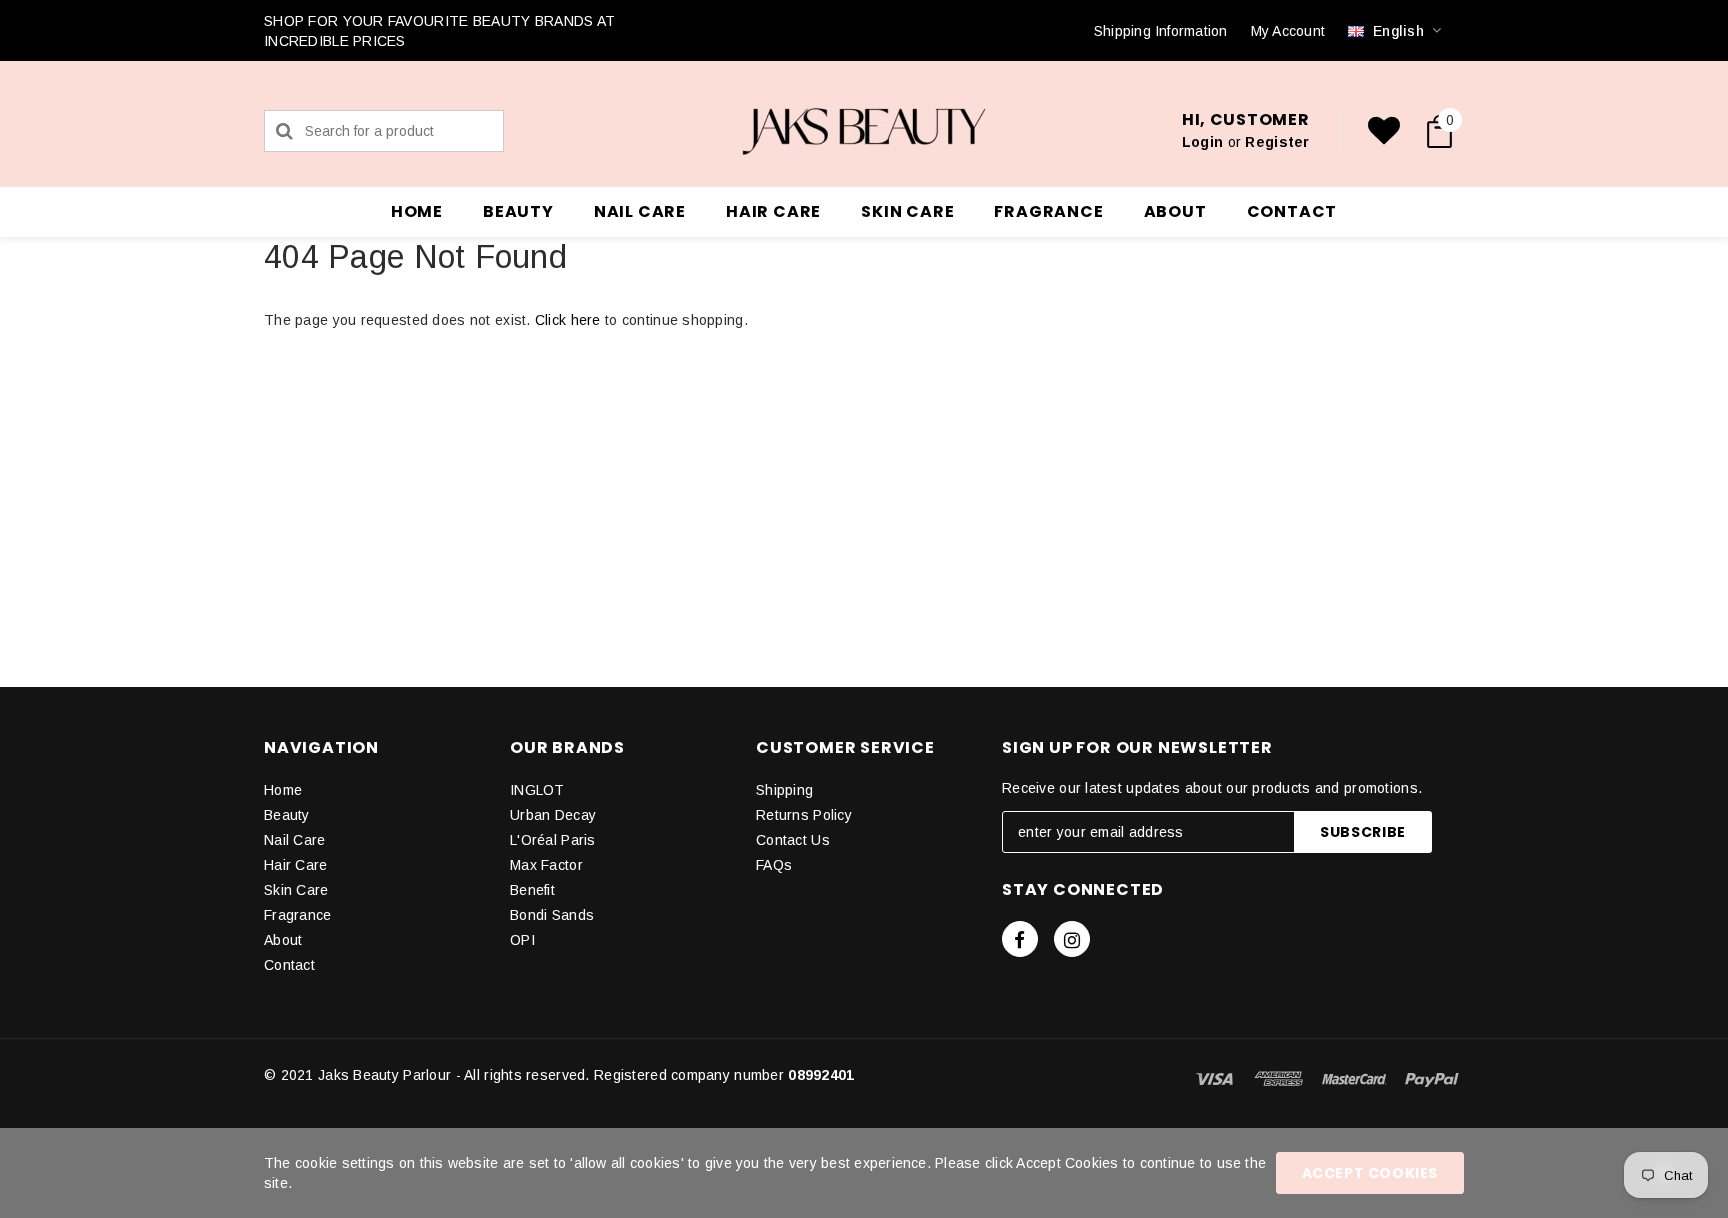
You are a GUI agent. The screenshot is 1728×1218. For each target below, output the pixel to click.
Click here (570, 320)
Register (1277, 142)
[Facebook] (1020, 939)
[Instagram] (1072, 939)
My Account (1288, 31)
